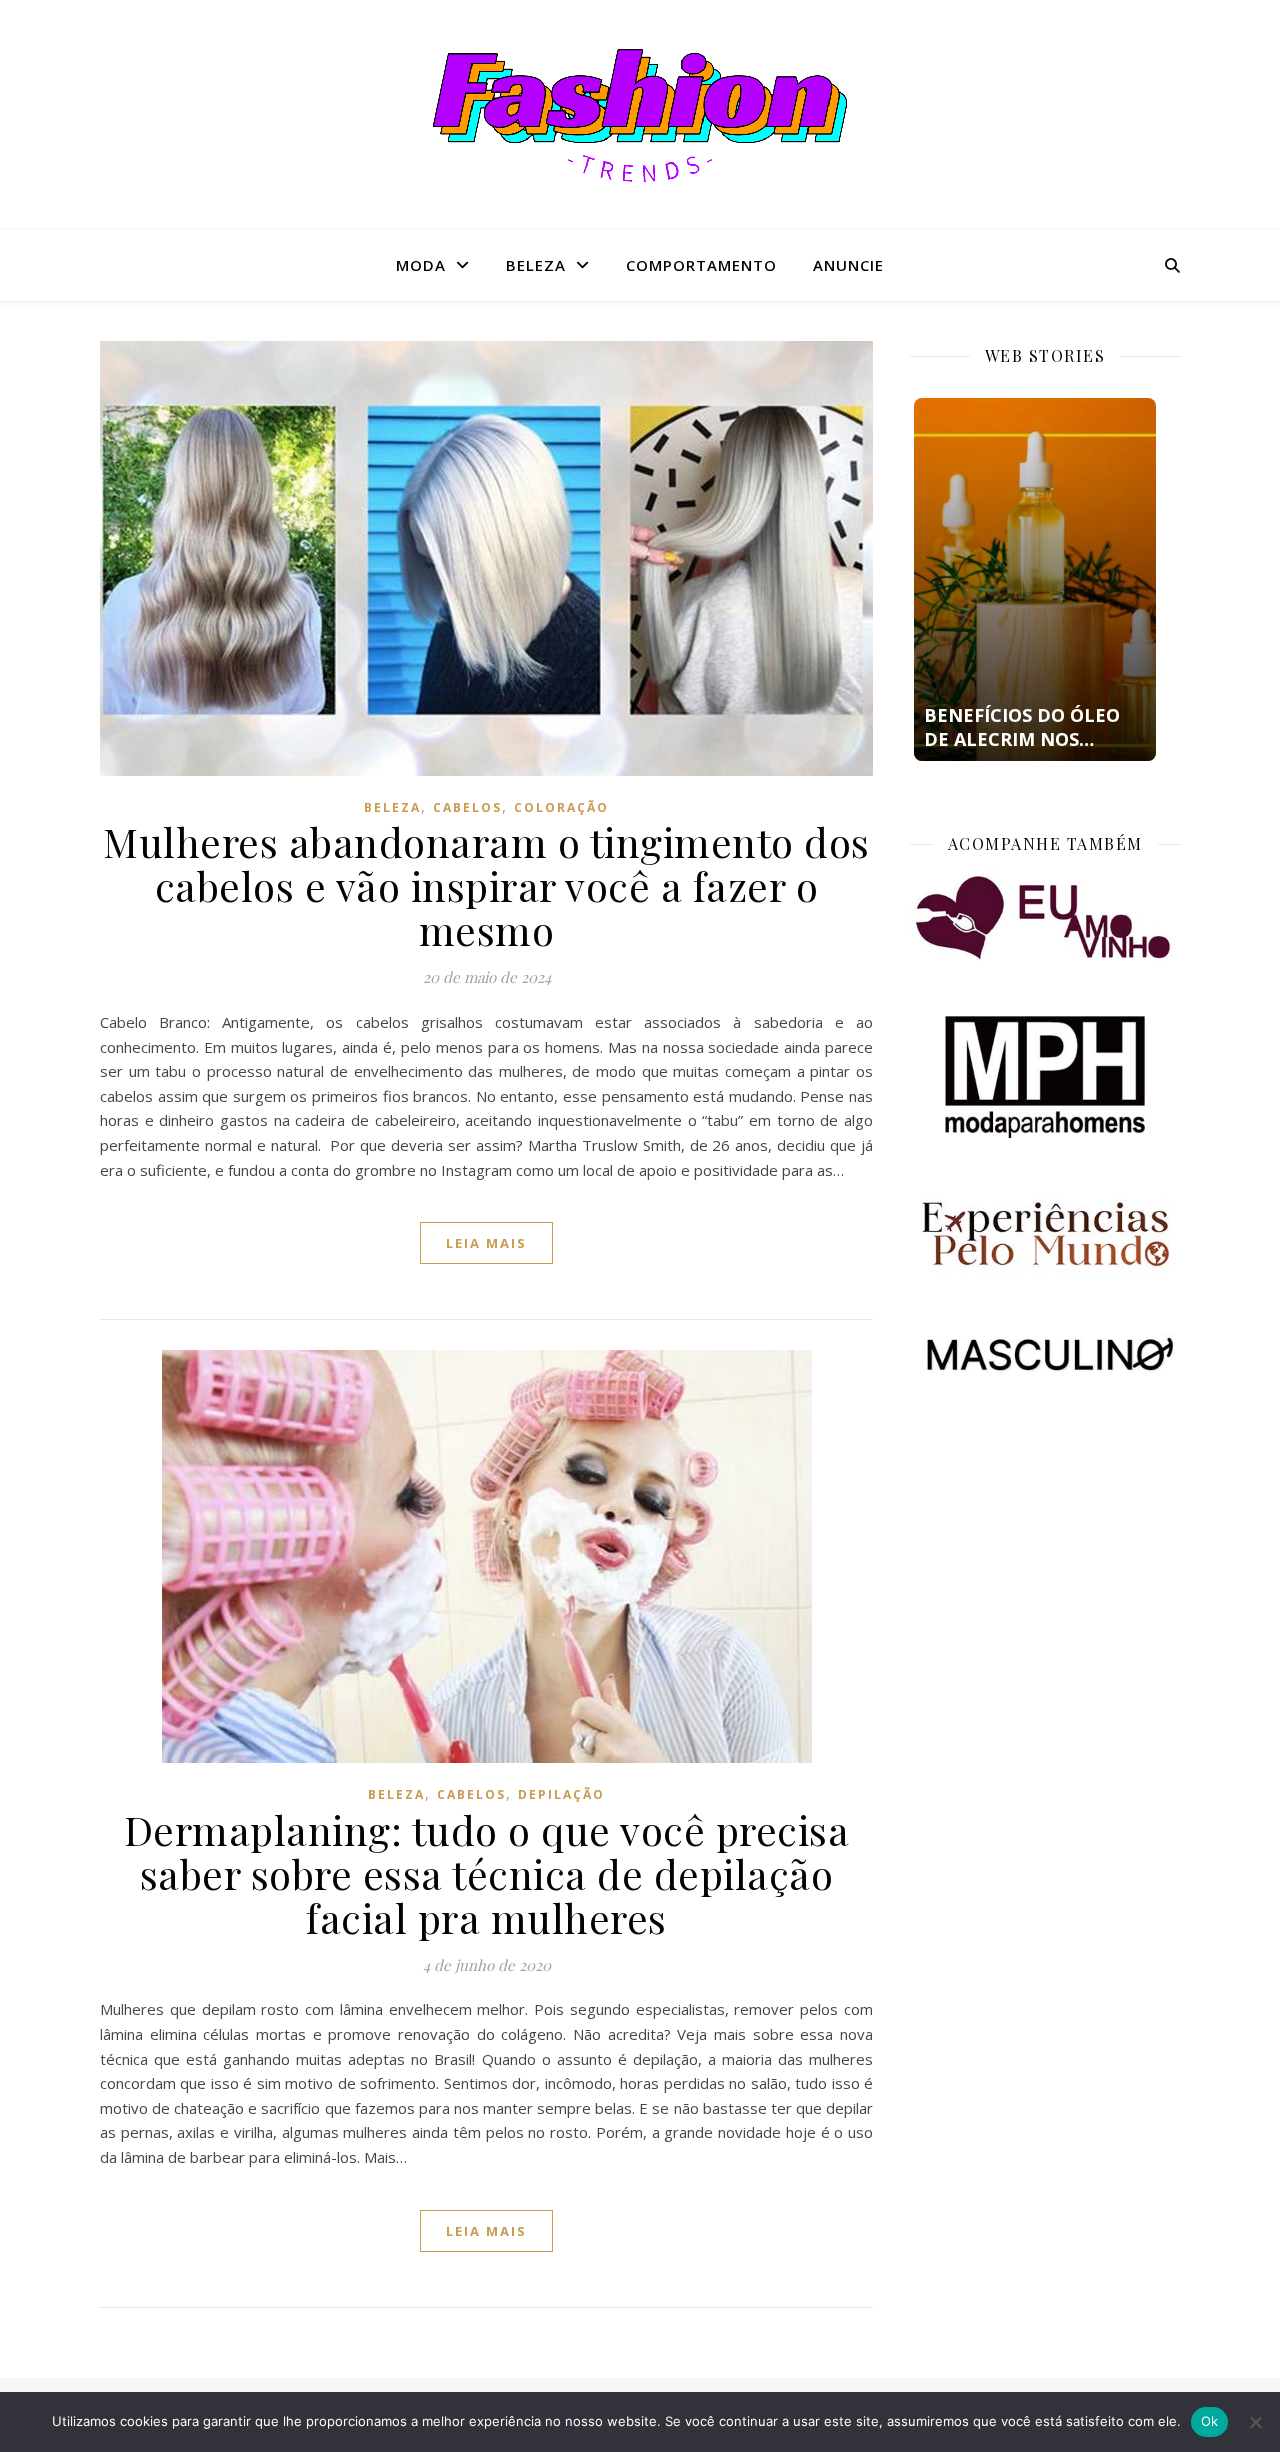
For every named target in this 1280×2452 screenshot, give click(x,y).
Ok (1210, 2421)
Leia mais (486, 1243)
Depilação (561, 1794)
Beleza (536, 265)
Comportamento (701, 265)
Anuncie (848, 265)
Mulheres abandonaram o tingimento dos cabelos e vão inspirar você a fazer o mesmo (486, 885)
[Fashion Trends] (640, 115)
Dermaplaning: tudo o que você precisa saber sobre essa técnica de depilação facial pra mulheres (487, 1873)
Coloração (561, 807)
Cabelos (467, 807)
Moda (421, 265)
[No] (1255, 2422)
